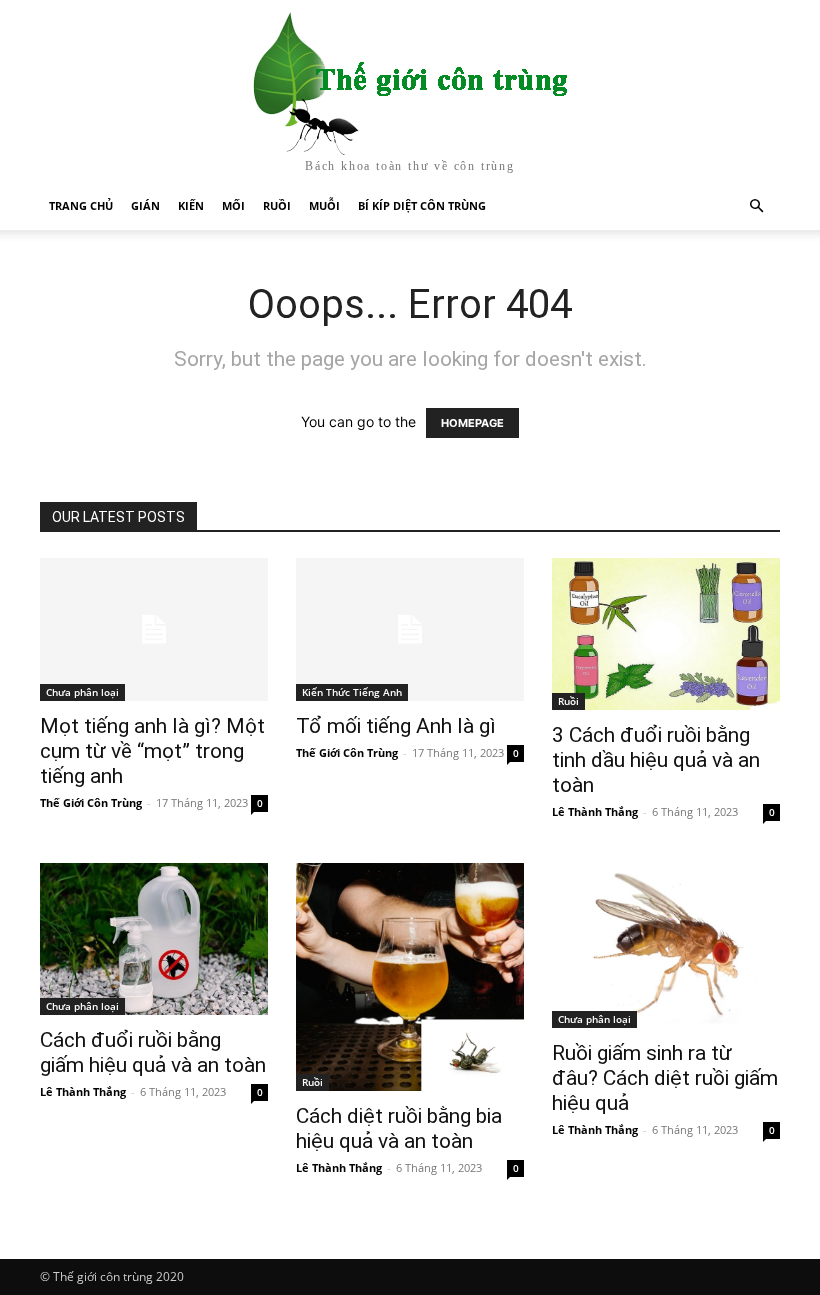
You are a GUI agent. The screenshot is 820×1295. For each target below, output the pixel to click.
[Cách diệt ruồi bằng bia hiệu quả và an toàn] (410, 977)
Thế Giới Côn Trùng (91, 802)
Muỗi (324, 205)
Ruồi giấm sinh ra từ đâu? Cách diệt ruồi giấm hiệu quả (665, 1078)
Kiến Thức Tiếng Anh (352, 692)
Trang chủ (81, 205)
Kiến (191, 205)
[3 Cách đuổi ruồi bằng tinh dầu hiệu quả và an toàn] (666, 634)
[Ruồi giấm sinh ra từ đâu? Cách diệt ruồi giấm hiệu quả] (666, 945)
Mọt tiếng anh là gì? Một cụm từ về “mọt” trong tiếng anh (152, 751)
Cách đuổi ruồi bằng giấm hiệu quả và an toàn (153, 1052)
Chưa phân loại (82, 692)
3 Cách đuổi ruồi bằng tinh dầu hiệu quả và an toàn (656, 760)
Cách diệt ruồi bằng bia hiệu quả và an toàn (399, 1128)
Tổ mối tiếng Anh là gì (396, 726)
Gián (145, 205)
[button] (756, 206)
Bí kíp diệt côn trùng (422, 205)
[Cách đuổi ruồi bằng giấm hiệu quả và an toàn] (154, 939)
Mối (233, 205)
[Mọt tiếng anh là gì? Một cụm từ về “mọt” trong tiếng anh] (154, 629)
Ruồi (277, 205)
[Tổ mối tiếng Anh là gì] (410, 629)
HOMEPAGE (472, 423)
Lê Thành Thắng (595, 811)
